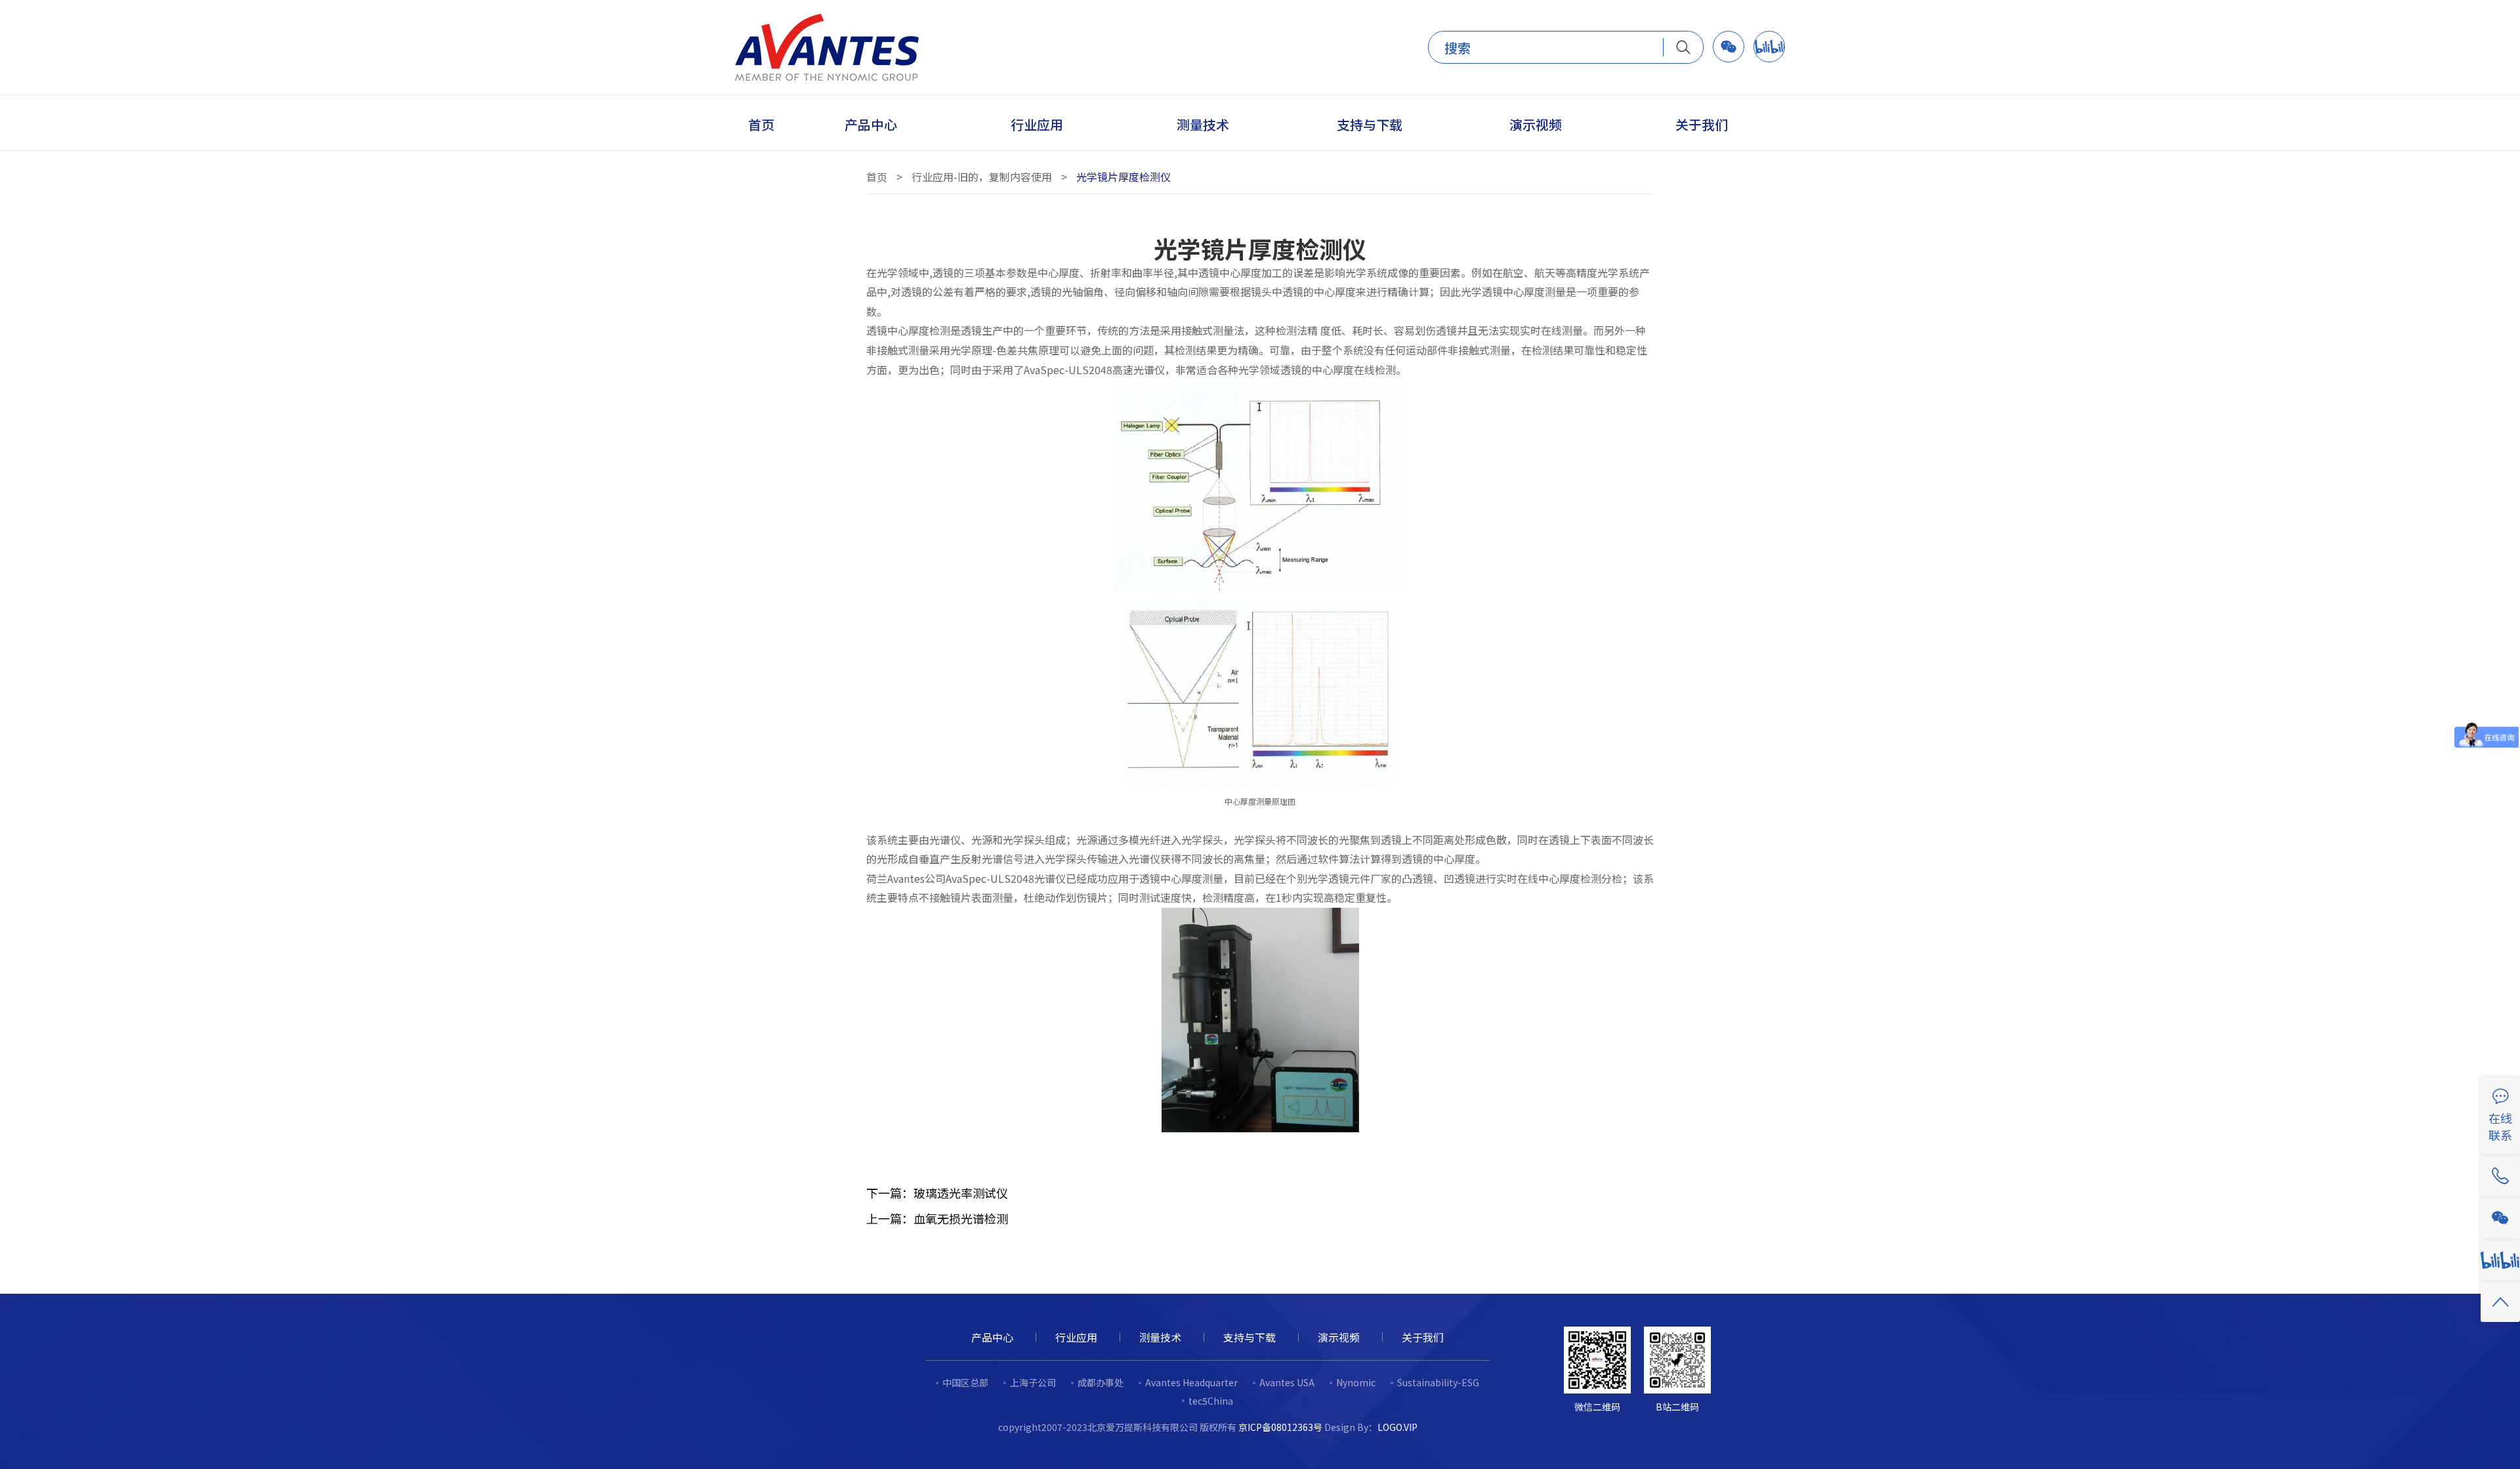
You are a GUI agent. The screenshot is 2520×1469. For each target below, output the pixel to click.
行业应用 (1076, 1337)
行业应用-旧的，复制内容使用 (982, 177)
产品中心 (992, 1337)
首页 (877, 177)
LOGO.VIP (1397, 1427)
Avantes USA (1287, 1382)
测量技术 (1160, 1337)
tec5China (1211, 1401)
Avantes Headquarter (1191, 1382)
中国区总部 (965, 1382)
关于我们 (1423, 1337)
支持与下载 (1249, 1337)
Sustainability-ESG (1438, 1382)
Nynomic (1356, 1382)
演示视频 (1339, 1337)
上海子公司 (1033, 1382)
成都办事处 (1101, 1382)
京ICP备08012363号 (1280, 1427)
